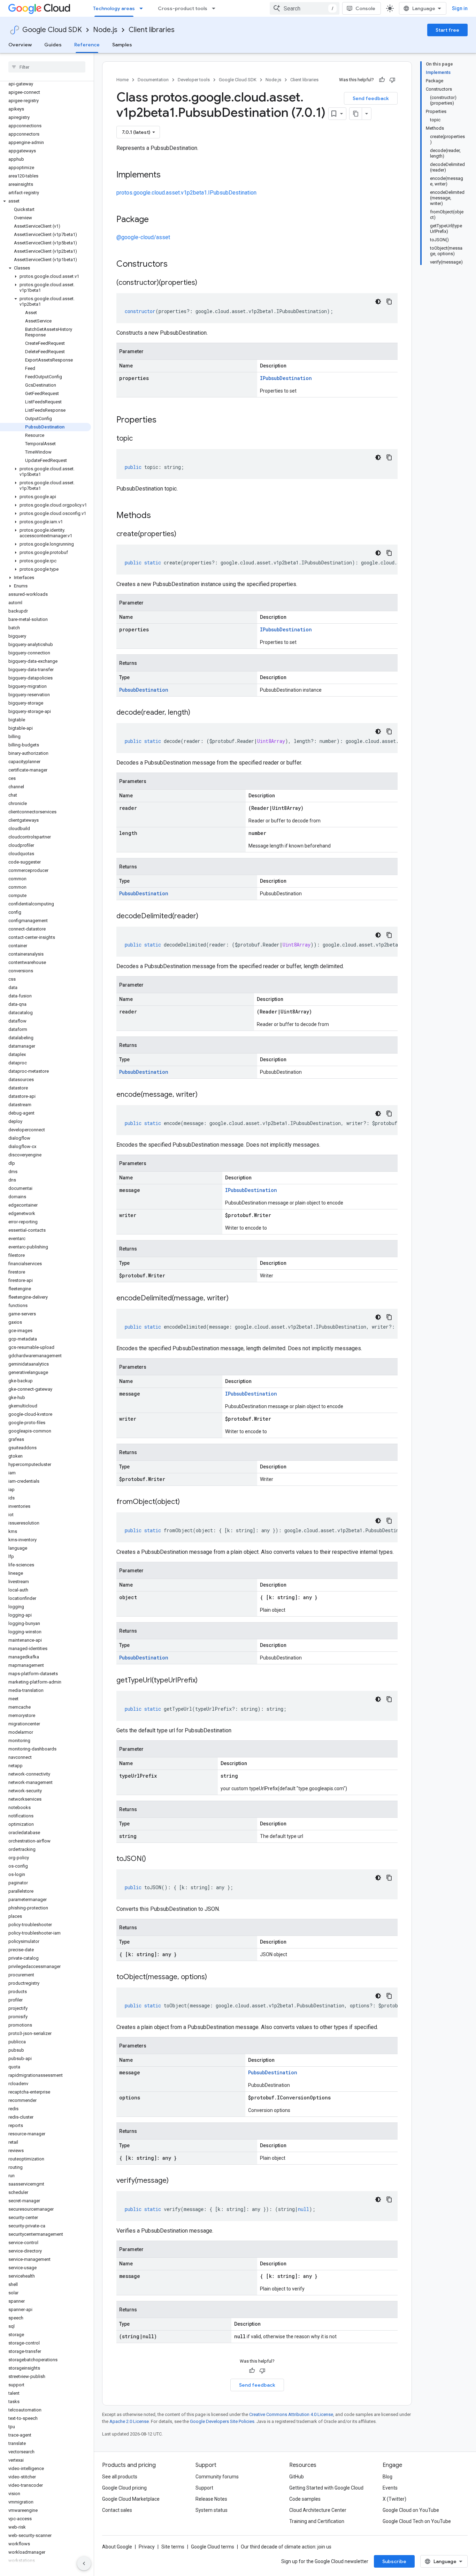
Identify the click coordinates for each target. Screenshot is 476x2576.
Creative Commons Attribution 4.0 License (291, 2414)
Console (365, 8)
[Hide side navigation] (84, 2563)
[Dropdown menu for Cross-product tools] (216, 8)
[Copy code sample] (389, 302)
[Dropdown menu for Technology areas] (143, 8)
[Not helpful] (392, 80)
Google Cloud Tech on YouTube (417, 2521)
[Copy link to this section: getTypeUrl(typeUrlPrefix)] (205, 1681)
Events (390, 2488)
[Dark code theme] (378, 302)
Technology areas (114, 8)
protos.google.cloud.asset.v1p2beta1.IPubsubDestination (186, 193)
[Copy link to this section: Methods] (160, 516)
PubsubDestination (144, 690)
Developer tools (194, 80)
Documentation (153, 80)
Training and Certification (317, 2521)
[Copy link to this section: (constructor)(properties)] (204, 283)
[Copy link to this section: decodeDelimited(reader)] (205, 917)
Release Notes (211, 2499)
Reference (87, 45)
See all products (120, 2477)
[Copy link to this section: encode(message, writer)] (205, 1095)
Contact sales (117, 2510)
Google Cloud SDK (52, 30)
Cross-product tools (183, 8)
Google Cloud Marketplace (131, 2499)
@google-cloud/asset (143, 237)
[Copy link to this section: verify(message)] (176, 2181)
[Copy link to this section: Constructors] (177, 265)
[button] (45, 201)
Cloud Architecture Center (318, 2510)
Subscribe (394, 2561)
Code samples (305, 2499)
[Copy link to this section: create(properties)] (183, 534)
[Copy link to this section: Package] (156, 220)
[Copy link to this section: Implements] (168, 175)
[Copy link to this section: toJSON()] (153, 1859)
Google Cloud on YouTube (411, 2510)
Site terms (173, 2547)
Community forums (217, 2477)
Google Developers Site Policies (222, 2421)
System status (212, 2510)
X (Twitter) (394, 2499)
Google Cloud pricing (124, 2488)
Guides (53, 45)
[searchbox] (47, 67)
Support (204, 2488)
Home (122, 80)
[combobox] (305, 8)
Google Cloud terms (213, 2547)
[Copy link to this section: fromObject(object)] (187, 1502)
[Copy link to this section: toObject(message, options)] (214, 1977)
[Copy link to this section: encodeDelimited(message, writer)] (236, 1299)
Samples (122, 45)
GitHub (297, 2477)
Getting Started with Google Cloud (326, 2488)
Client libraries (152, 30)
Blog (387, 2477)
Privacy (147, 2547)
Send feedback (371, 98)
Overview (20, 45)
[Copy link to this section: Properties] (166, 420)
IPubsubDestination (286, 378)
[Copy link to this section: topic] (140, 439)
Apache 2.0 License (129, 2421)
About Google (117, 2547)
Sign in (460, 8)
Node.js (105, 30)
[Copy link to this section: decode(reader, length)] (197, 713)
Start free (447, 30)
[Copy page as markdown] (356, 114)
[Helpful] (382, 80)
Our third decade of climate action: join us (286, 2547)
